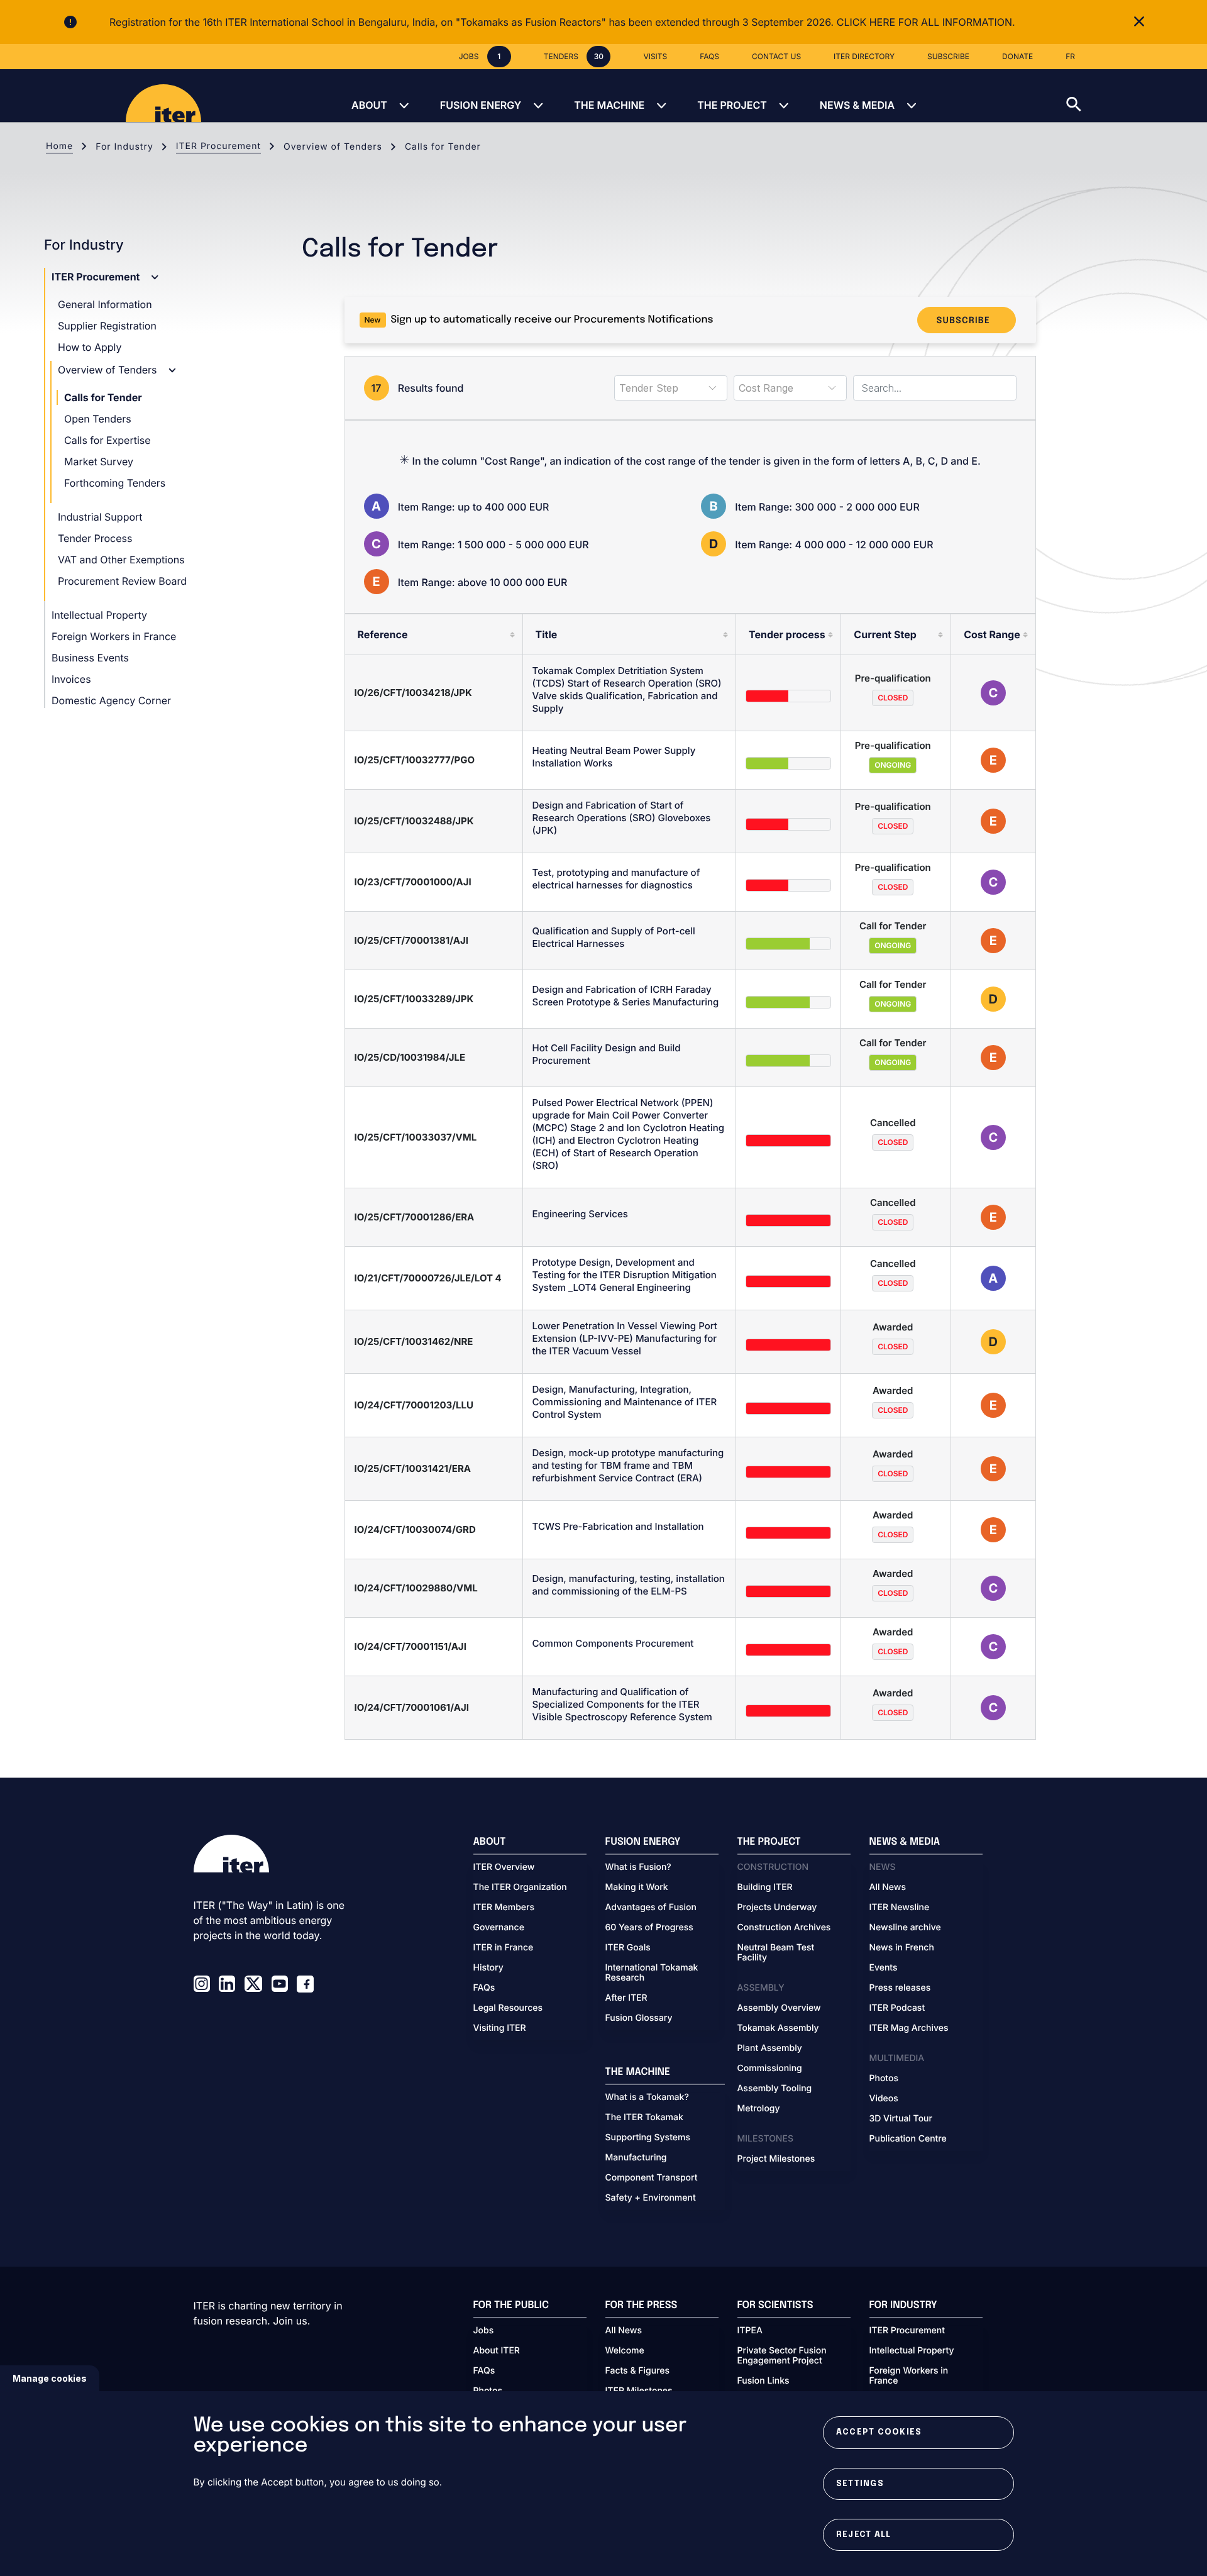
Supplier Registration (107, 326)
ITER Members (504, 1908)
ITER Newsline (900, 1908)
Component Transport (652, 2178)
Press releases (900, 1988)
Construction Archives (784, 1928)
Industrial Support (100, 517)
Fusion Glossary (639, 2018)
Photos (884, 2079)
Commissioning (770, 2069)
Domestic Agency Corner (111, 700)
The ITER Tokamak (644, 2118)
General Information (105, 304)
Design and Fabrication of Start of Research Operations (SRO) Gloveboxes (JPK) (622, 818)
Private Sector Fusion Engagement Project (782, 2356)
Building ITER (765, 1888)
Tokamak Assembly (778, 2028)
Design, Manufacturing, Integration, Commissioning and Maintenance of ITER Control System (625, 1402)
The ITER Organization (520, 1888)
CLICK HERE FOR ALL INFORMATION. (926, 22)
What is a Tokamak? (647, 2098)
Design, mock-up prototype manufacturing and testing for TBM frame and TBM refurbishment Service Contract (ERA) (628, 1465)
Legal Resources (508, 2008)
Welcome (625, 2351)
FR (1070, 56)
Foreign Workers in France (114, 636)
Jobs (484, 2331)
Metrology (759, 2109)
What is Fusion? (638, 1867)
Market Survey (99, 462)
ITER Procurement (218, 146)
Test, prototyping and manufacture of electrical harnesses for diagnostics (616, 879)
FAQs (484, 1988)
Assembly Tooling (775, 2089)
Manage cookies (50, 2378)
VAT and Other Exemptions (121, 560)
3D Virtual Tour (901, 2119)
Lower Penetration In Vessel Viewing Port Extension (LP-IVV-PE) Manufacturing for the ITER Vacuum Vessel (625, 1338)
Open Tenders (98, 419)
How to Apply (90, 347)
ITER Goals (628, 1948)
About (369, 105)
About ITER (497, 2351)
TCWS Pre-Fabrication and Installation (618, 1526)
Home (59, 146)
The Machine (609, 105)
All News (888, 1888)
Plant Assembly (770, 2048)
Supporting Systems (648, 2138)
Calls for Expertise (107, 440)
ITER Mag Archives (909, 2028)
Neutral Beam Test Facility (776, 1953)
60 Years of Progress (649, 1928)
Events (884, 1968)
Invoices (71, 679)
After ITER (626, 1998)
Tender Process (95, 538)
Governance (499, 1928)
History (488, 1968)
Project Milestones (776, 2159)
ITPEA (750, 2331)
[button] (1137, 96)
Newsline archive (905, 1928)
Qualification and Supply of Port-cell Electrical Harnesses (614, 937)
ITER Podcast (897, 2008)
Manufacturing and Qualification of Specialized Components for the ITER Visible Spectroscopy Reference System (622, 1704)
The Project (732, 105)
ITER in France (504, 1948)
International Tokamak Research (652, 1973)
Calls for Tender (103, 397)
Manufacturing (636, 2158)
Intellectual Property (99, 615)
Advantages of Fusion (651, 1908)
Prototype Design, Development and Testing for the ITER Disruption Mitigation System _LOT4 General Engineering (625, 1275)
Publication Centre (908, 2139)
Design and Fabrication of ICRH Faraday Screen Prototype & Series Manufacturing (626, 996)
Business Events (90, 658)
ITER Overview (504, 1867)
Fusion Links (763, 2381)
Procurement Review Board (122, 581)
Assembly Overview (779, 2008)
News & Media (857, 105)
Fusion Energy (481, 105)
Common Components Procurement (613, 1643)
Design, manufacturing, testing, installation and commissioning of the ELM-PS (629, 1585)
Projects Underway (777, 1908)
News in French (902, 1948)
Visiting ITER (500, 2028)
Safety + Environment (651, 2198)
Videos (884, 2099)
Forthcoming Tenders (115, 483)
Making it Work (637, 1888)
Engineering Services (580, 1214)
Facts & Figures (638, 2371)
